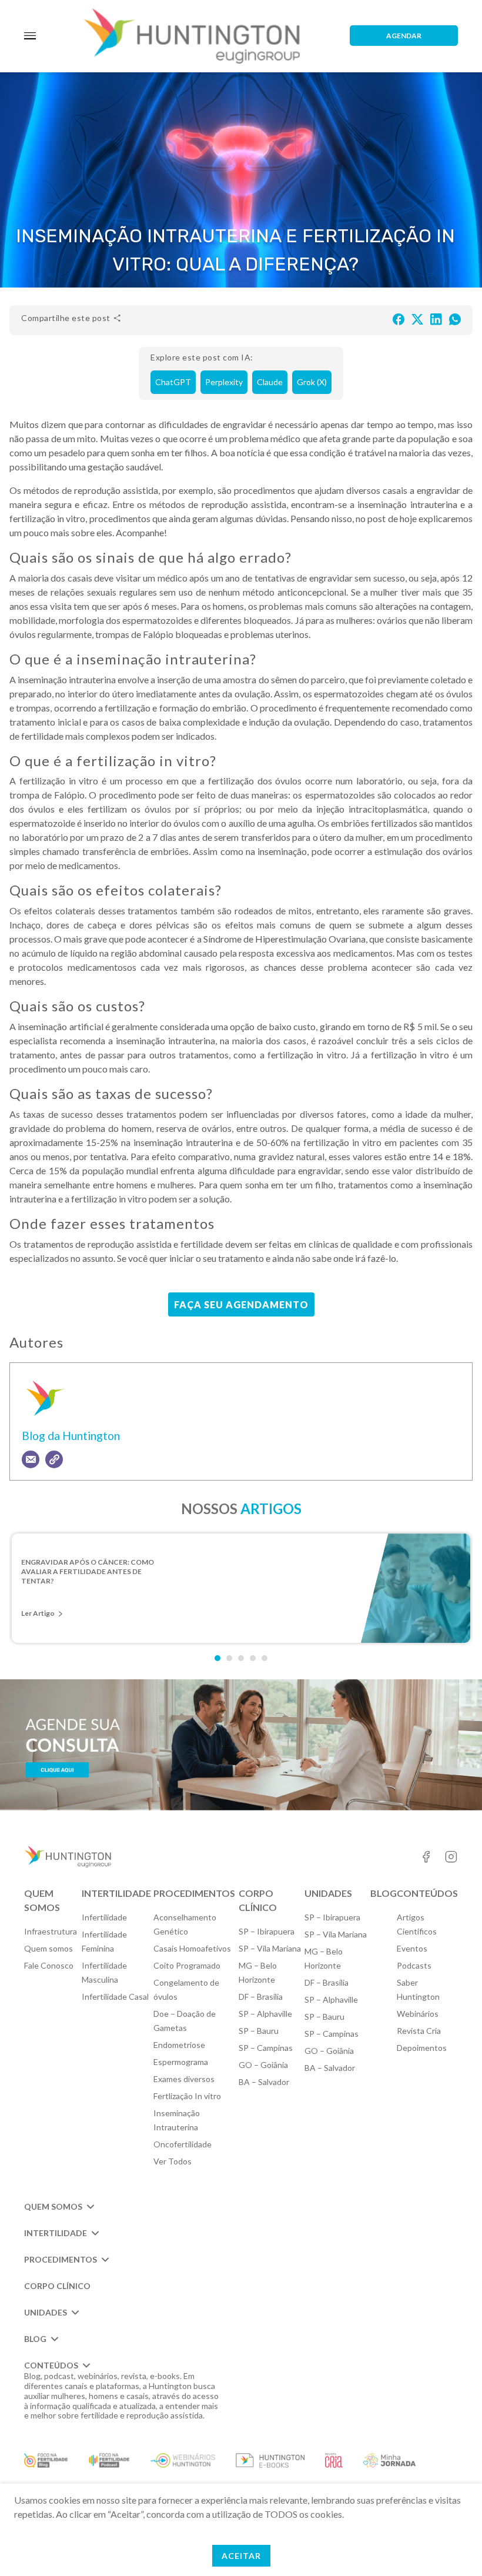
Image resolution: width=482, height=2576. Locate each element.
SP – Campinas (266, 2048)
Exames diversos (184, 2079)
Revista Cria (419, 2031)
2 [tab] (229, 1658)
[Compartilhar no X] (417, 318)
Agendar (404, 36)
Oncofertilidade (183, 2144)
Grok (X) (312, 382)
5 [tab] (265, 1658)
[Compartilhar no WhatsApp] (455, 318)
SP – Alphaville (265, 2014)
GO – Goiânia (263, 2065)
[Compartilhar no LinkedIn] (436, 318)
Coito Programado (187, 1965)
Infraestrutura (51, 1931)
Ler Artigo (38, 1613)
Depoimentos (422, 2048)
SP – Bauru (259, 2031)
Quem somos (48, 1948)
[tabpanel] (241, 1588)
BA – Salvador (264, 2082)
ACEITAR (241, 2556)
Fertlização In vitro (187, 2096)
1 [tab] (217, 1658)
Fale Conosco (49, 1965)
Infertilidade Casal (115, 1997)
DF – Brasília (261, 1997)
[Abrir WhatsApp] (453, 2546)
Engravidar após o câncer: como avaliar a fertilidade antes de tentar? (88, 1571)
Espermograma (181, 2062)
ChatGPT (173, 382)
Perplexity (224, 382)
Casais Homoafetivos (192, 1948)
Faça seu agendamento (241, 1304)
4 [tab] (253, 1658)
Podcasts (414, 1965)
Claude (270, 382)
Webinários (418, 2014)
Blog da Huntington (71, 1436)
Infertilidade (104, 1917)
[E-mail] (31, 1459)
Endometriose (179, 2045)
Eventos (412, 1948)
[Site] (54, 1459)
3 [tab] (241, 1658)
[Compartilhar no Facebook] (399, 318)
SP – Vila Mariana (270, 1948)
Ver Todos (173, 2161)
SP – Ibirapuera (267, 1931)
